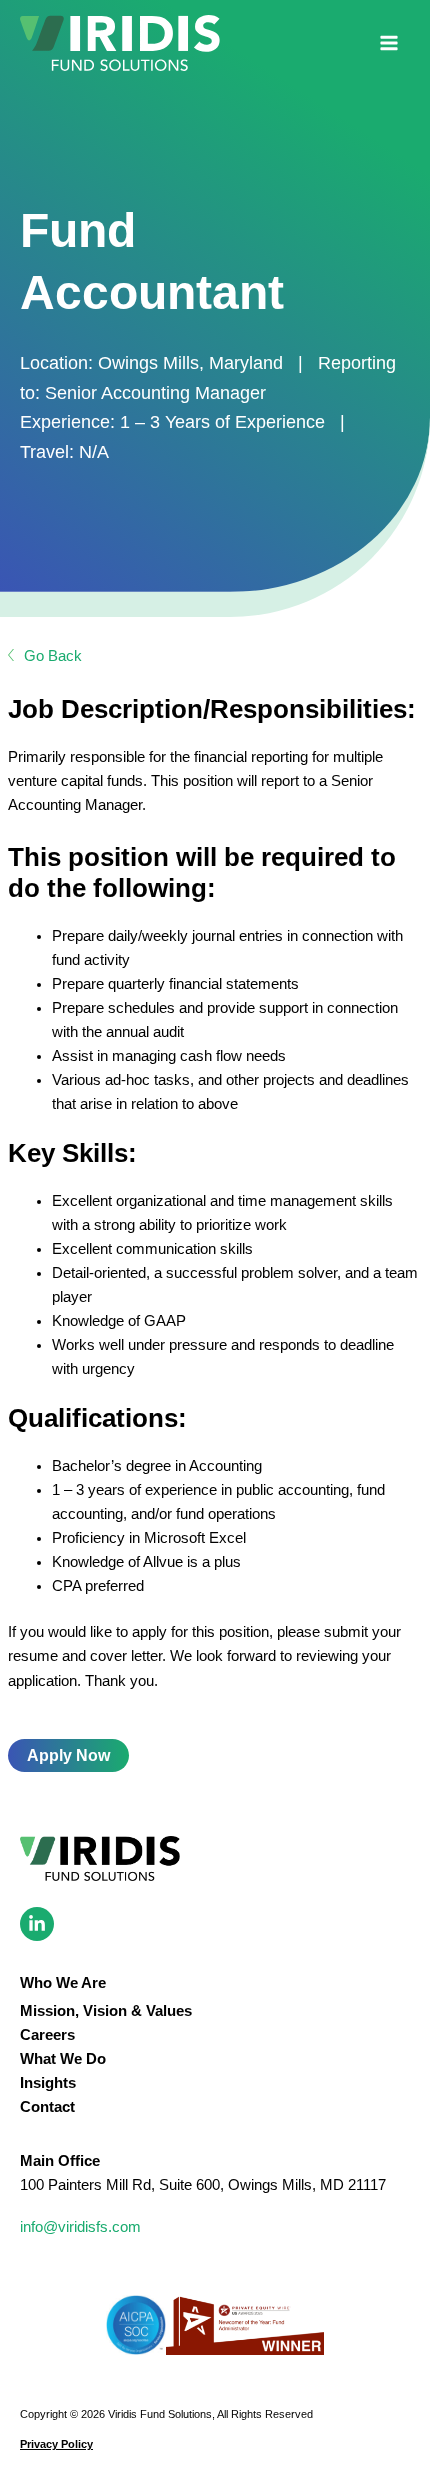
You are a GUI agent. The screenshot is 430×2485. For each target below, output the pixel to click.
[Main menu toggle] (389, 43)
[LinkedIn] (37, 1924)
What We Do (63, 2059)
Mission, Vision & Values (106, 2011)
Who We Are (63, 1983)
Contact (47, 2107)
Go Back (53, 656)
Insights (48, 2083)
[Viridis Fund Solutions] (120, 43)
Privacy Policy (56, 2444)
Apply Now (68, 1755)
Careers (47, 2035)
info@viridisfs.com (80, 2227)
